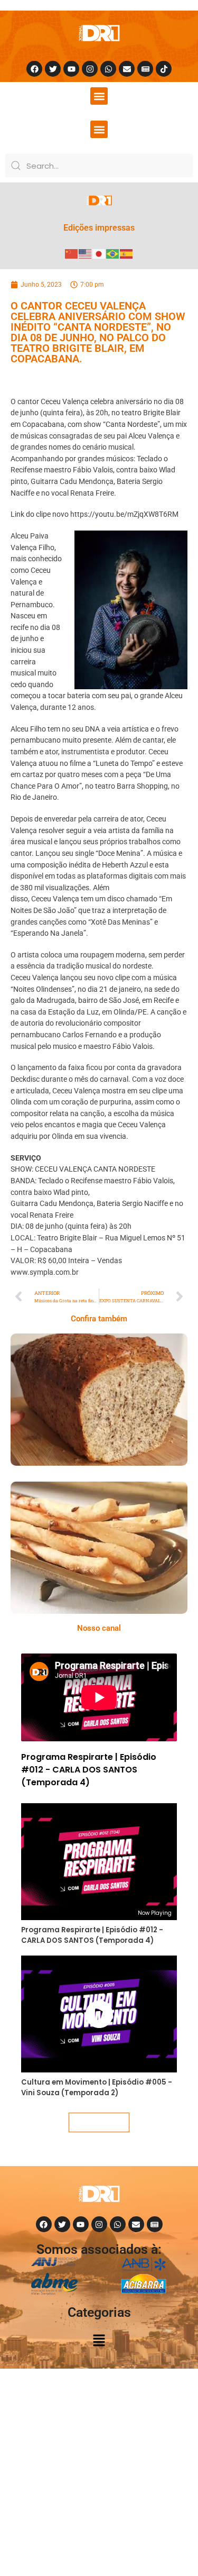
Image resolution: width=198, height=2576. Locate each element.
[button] (99, 96)
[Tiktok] (164, 69)
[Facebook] (34, 69)
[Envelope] (127, 69)
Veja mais (99, 2122)
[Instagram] (90, 69)
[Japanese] (99, 253)
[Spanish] (127, 253)
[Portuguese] (113, 253)
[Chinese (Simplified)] (72, 253)
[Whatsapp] (108, 69)
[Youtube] (71, 69)
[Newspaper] (145, 69)
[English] (86, 253)
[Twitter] (53, 69)
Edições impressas (99, 228)
